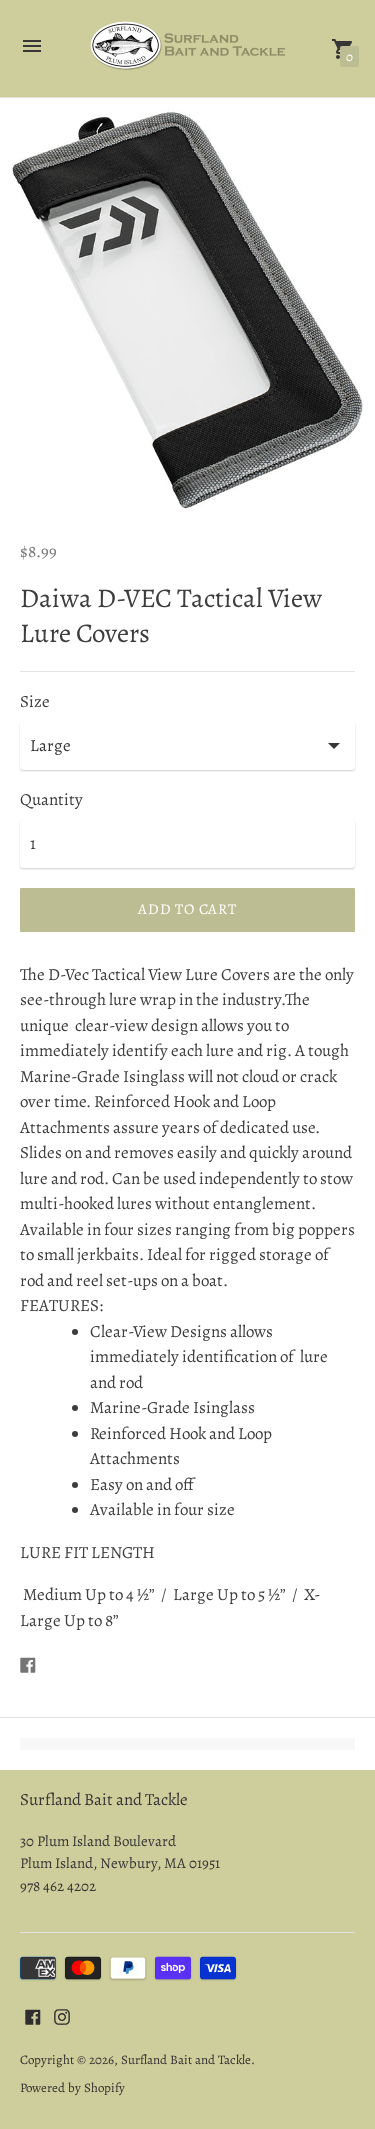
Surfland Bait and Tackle (186, 2059)
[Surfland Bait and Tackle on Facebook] (33, 2015)
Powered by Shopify (72, 2087)
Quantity (51, 800)
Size (35, 702)
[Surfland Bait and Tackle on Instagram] (62, 2015)
